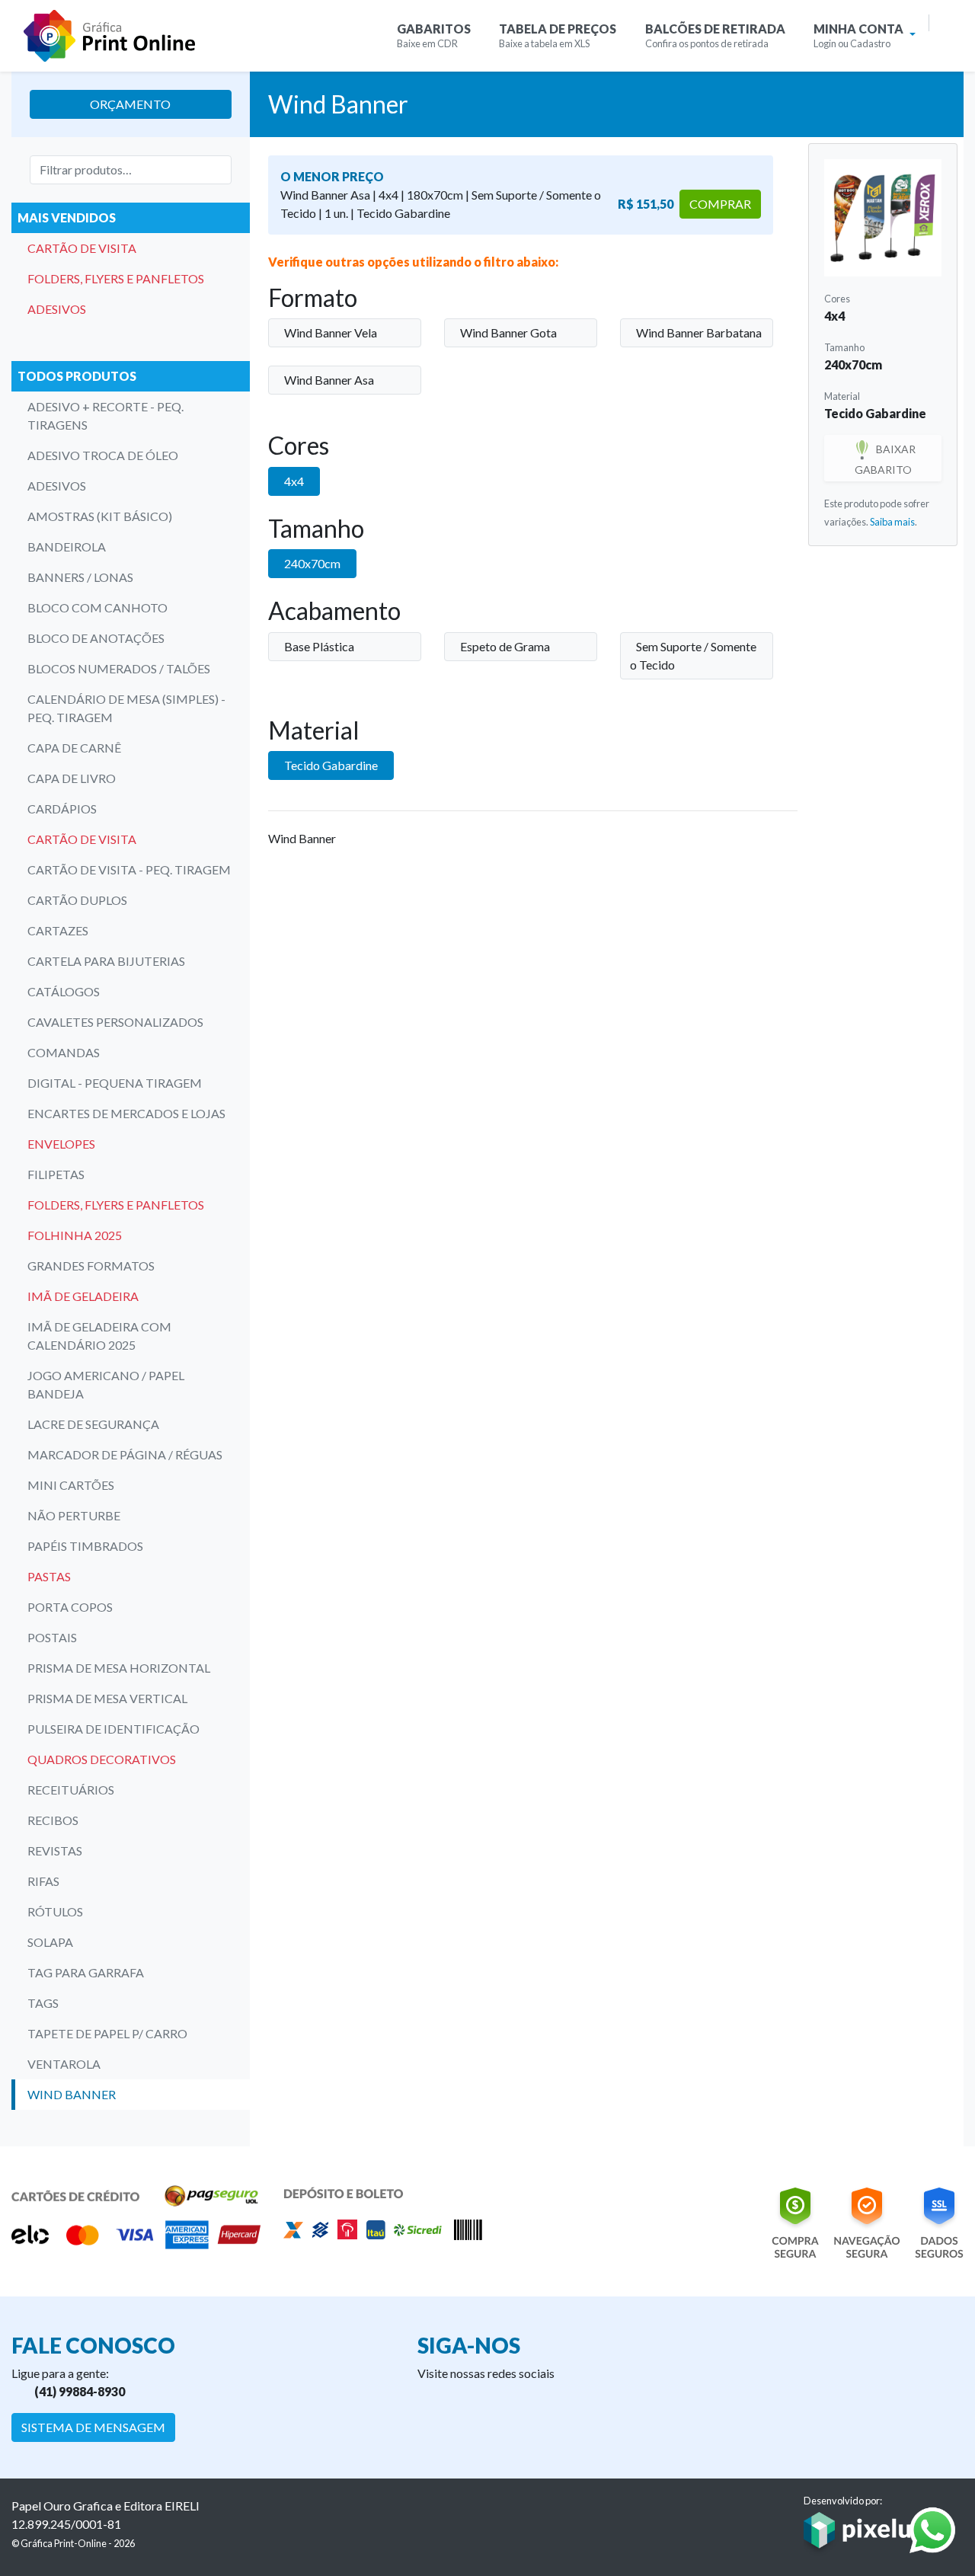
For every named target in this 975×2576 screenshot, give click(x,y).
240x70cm (312, 563)
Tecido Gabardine (331, 765)
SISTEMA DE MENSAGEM (93, 2427)
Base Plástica (319, 646)
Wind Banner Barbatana (699, 332)
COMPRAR (720, 204)
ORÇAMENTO (130, 104)
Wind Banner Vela (331, 332)
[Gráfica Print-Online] (109, 36)
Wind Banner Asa (329, 380)
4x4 (294, 481)
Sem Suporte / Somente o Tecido (693, 655)
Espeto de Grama (505, 646)
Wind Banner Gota (508, 332)
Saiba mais (892, 522)
